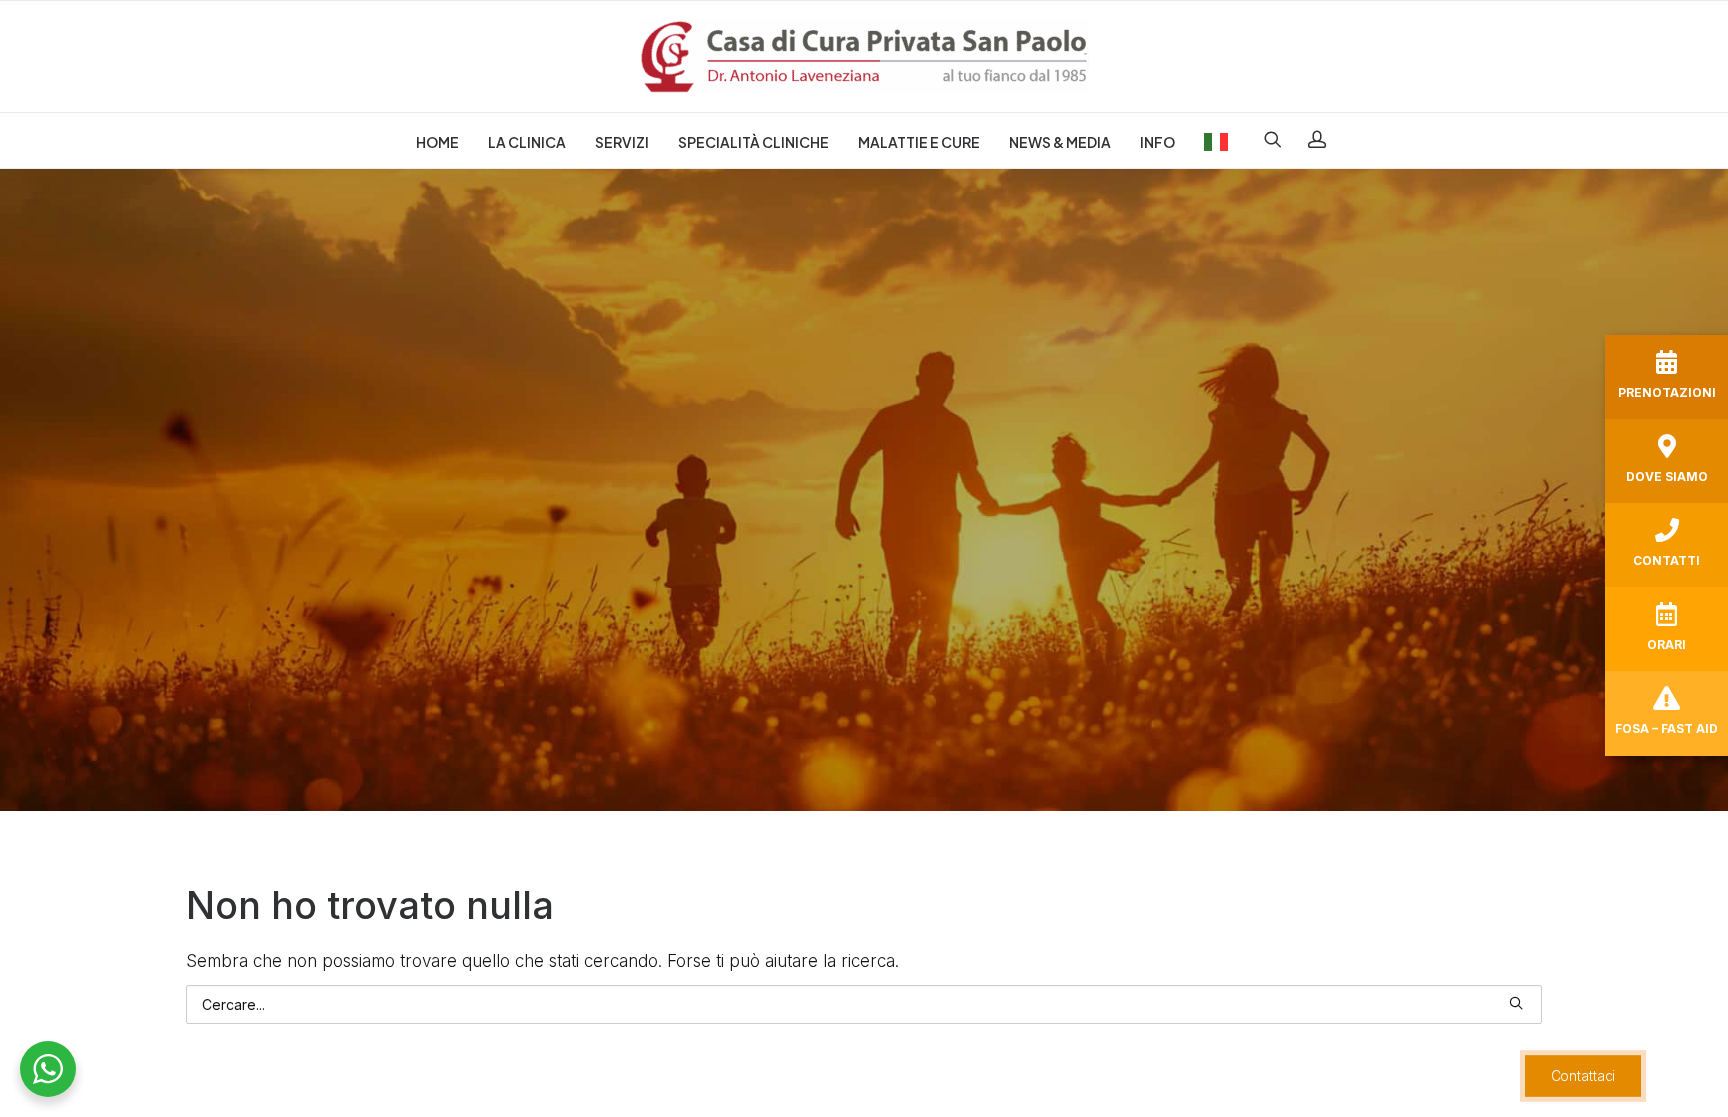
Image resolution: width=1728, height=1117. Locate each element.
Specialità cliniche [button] (753, 142)
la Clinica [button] (527, 142)
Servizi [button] (622, 142)
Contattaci (1583, 1075)
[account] (1310, 139)
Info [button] (1157, 142)
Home (437, 142)
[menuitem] (437, 142)
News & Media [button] (1060, 142)
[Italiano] (1209, 139)
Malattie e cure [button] (919, 142)
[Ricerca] (864, 1004)
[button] (1279, 139)
